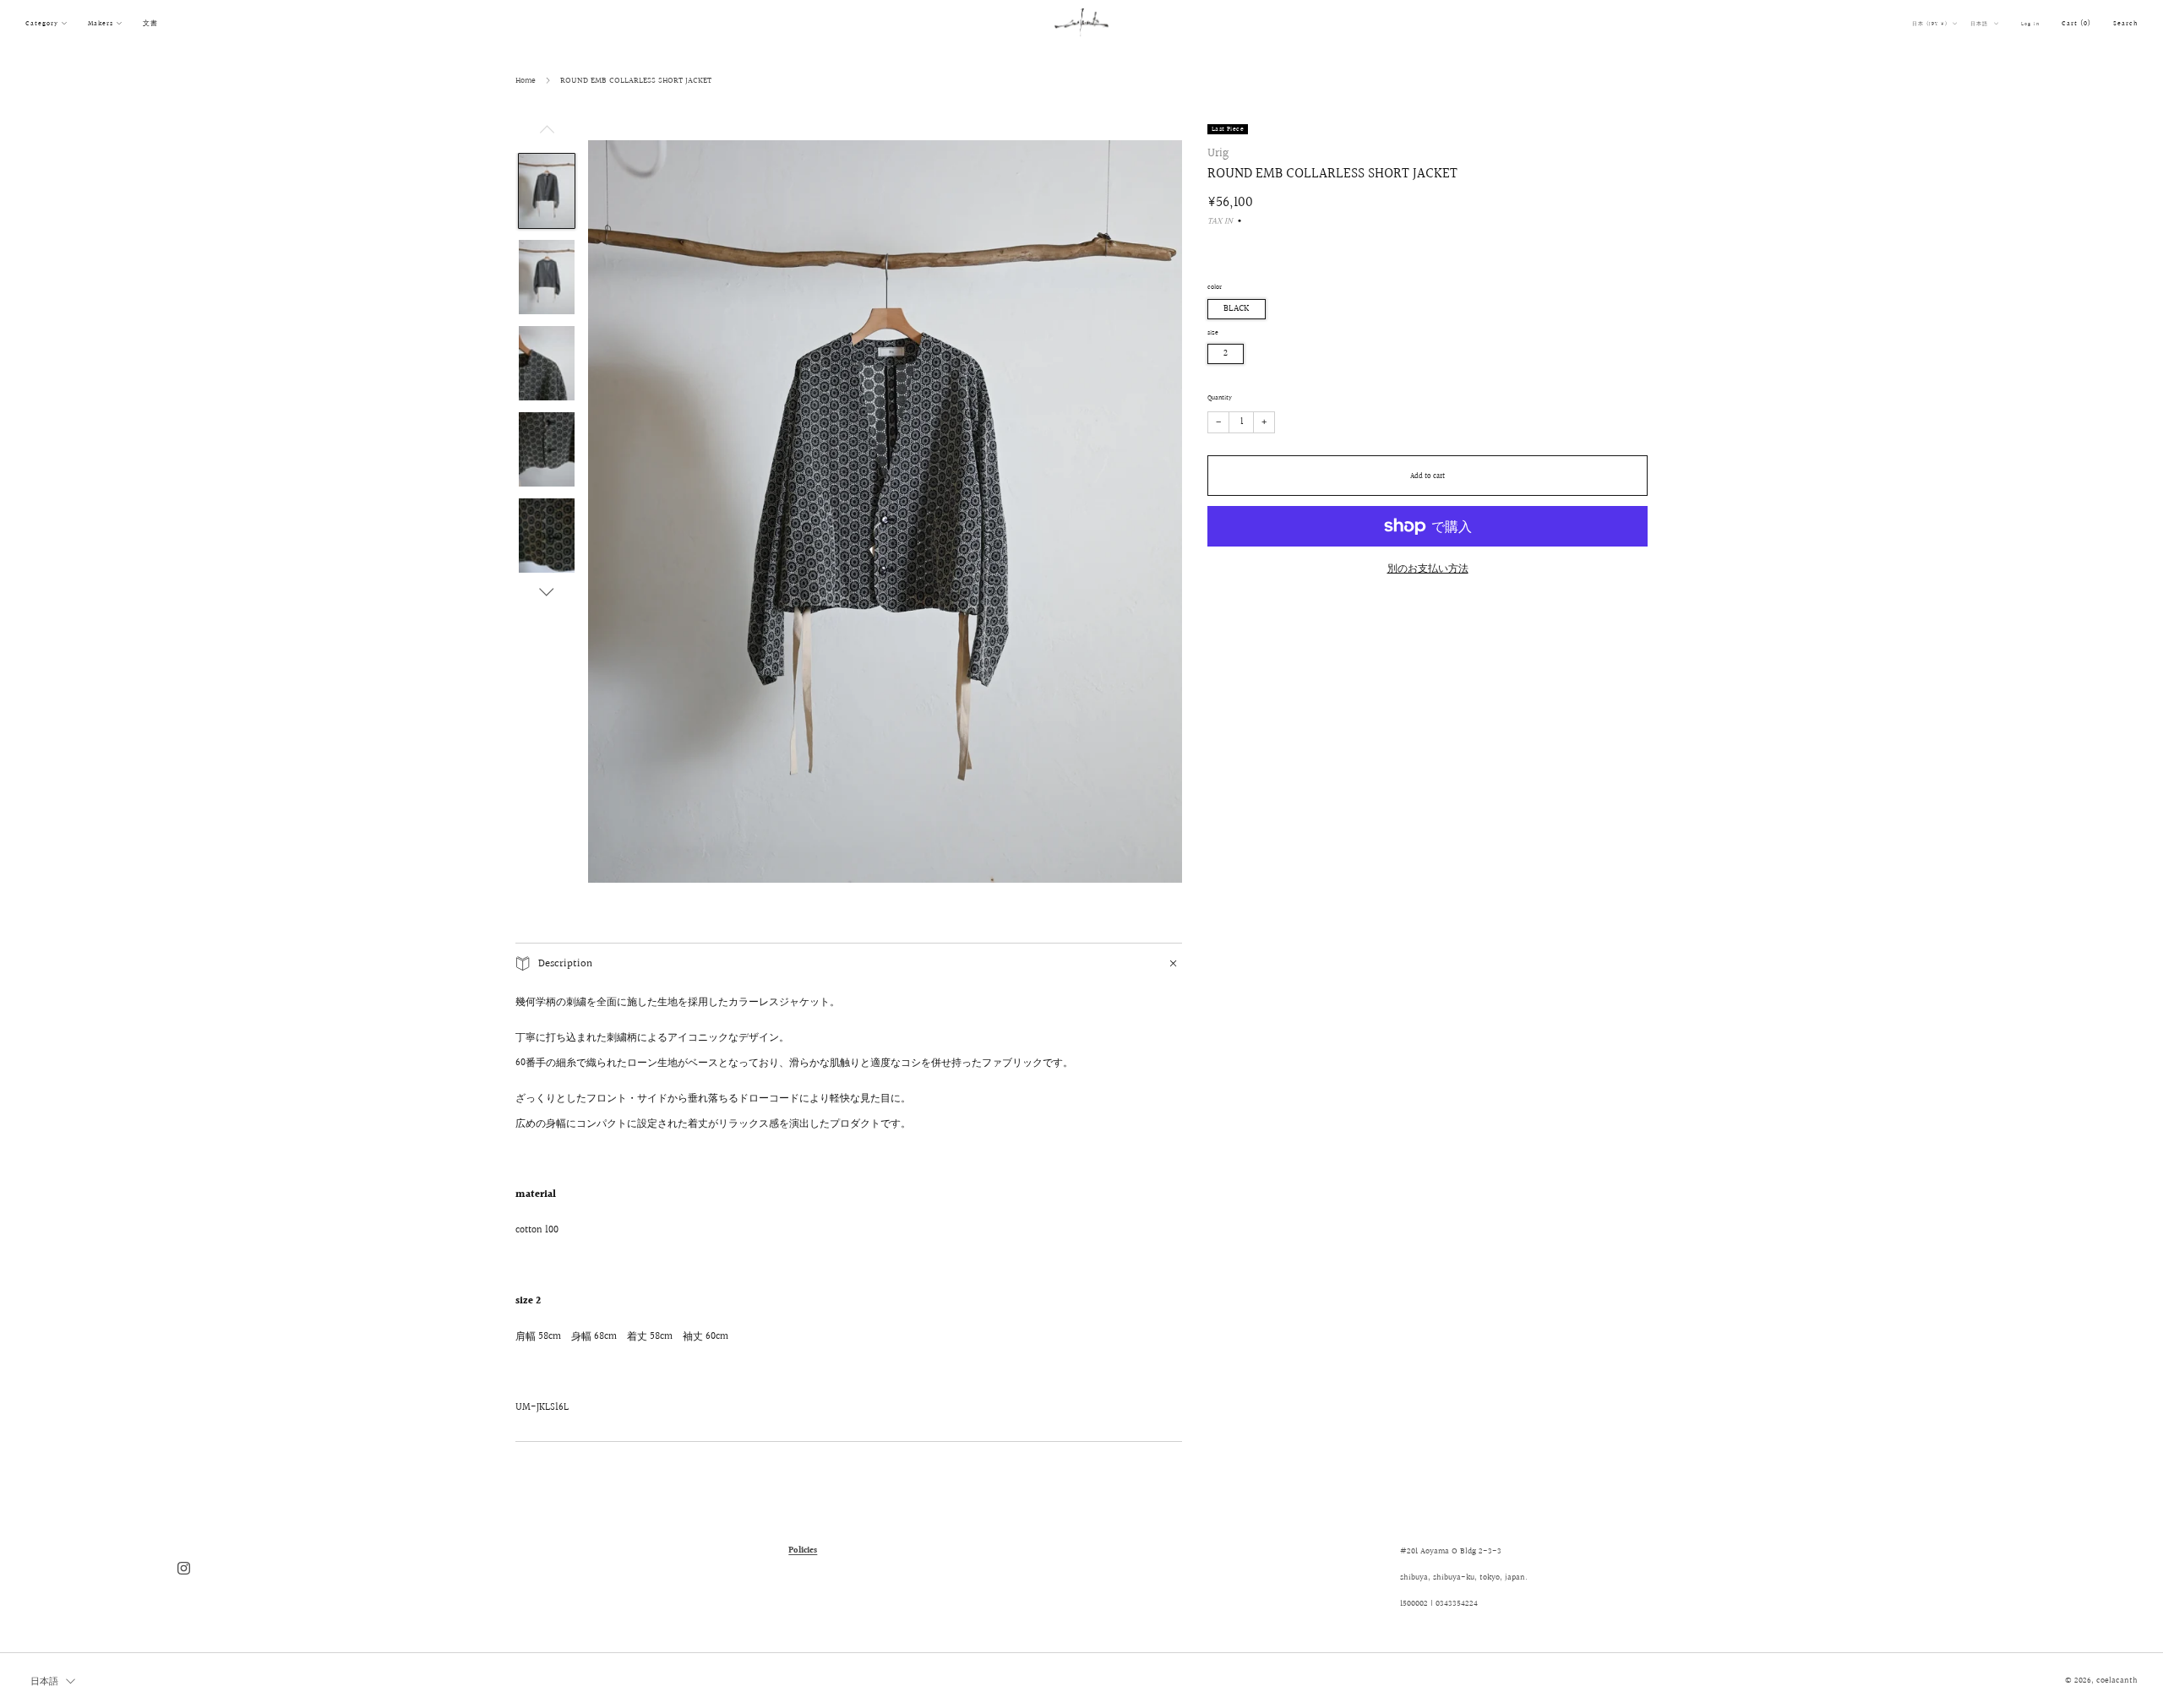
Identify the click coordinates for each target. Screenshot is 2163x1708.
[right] (547, 592)
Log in (2030, 24)
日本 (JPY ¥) (1931, 24)
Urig (1218, 153)
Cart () (2076, 23)
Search (2125, 23)
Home (526, 80)
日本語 (1980, 24)
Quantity (1220, 398)
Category (42, 23)
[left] (547, 134)
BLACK (1237, 309)
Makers (101, 23)
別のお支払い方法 (1428, 569)
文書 (150, 23)
